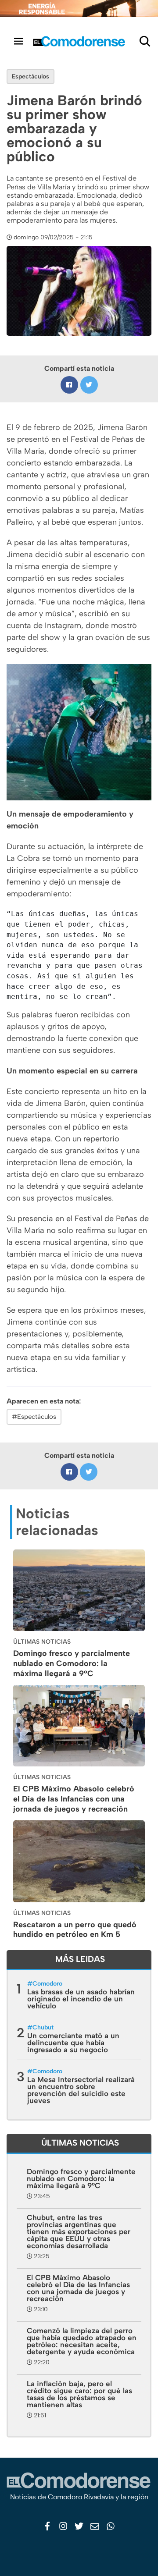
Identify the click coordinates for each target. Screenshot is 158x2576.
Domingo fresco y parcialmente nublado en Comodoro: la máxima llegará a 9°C (72, 1663)
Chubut (43, 2027)
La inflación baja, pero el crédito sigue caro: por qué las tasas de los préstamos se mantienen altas (79, 2394)
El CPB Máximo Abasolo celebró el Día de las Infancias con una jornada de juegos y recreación (74, 1799)
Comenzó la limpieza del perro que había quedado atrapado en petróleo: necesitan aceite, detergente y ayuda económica (82, 2341)
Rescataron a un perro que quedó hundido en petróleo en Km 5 (75, 1930)
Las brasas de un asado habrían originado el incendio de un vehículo (81, 1999)
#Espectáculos (34, 1417)
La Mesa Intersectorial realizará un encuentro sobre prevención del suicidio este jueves (81, 2090)
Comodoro (47, 1984)
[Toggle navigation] (18, 41)
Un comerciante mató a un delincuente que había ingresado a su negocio (73, 2043)
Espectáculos (31, 76)
